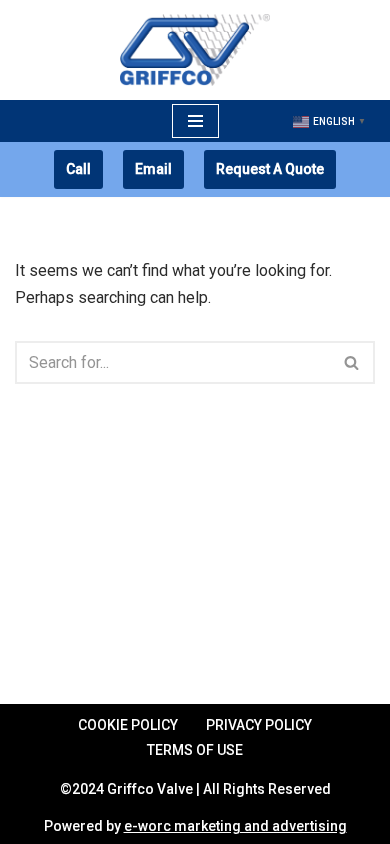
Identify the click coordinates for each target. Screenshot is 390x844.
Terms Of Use (195, 750)
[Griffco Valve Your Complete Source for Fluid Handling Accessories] (195, 50)
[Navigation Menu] (195, 121)
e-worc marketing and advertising (235, 826)
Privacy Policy (259, 725)
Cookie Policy (128, 725)
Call (78, 169)
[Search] (352, 362)
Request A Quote (270, 169)
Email (153, 169)
